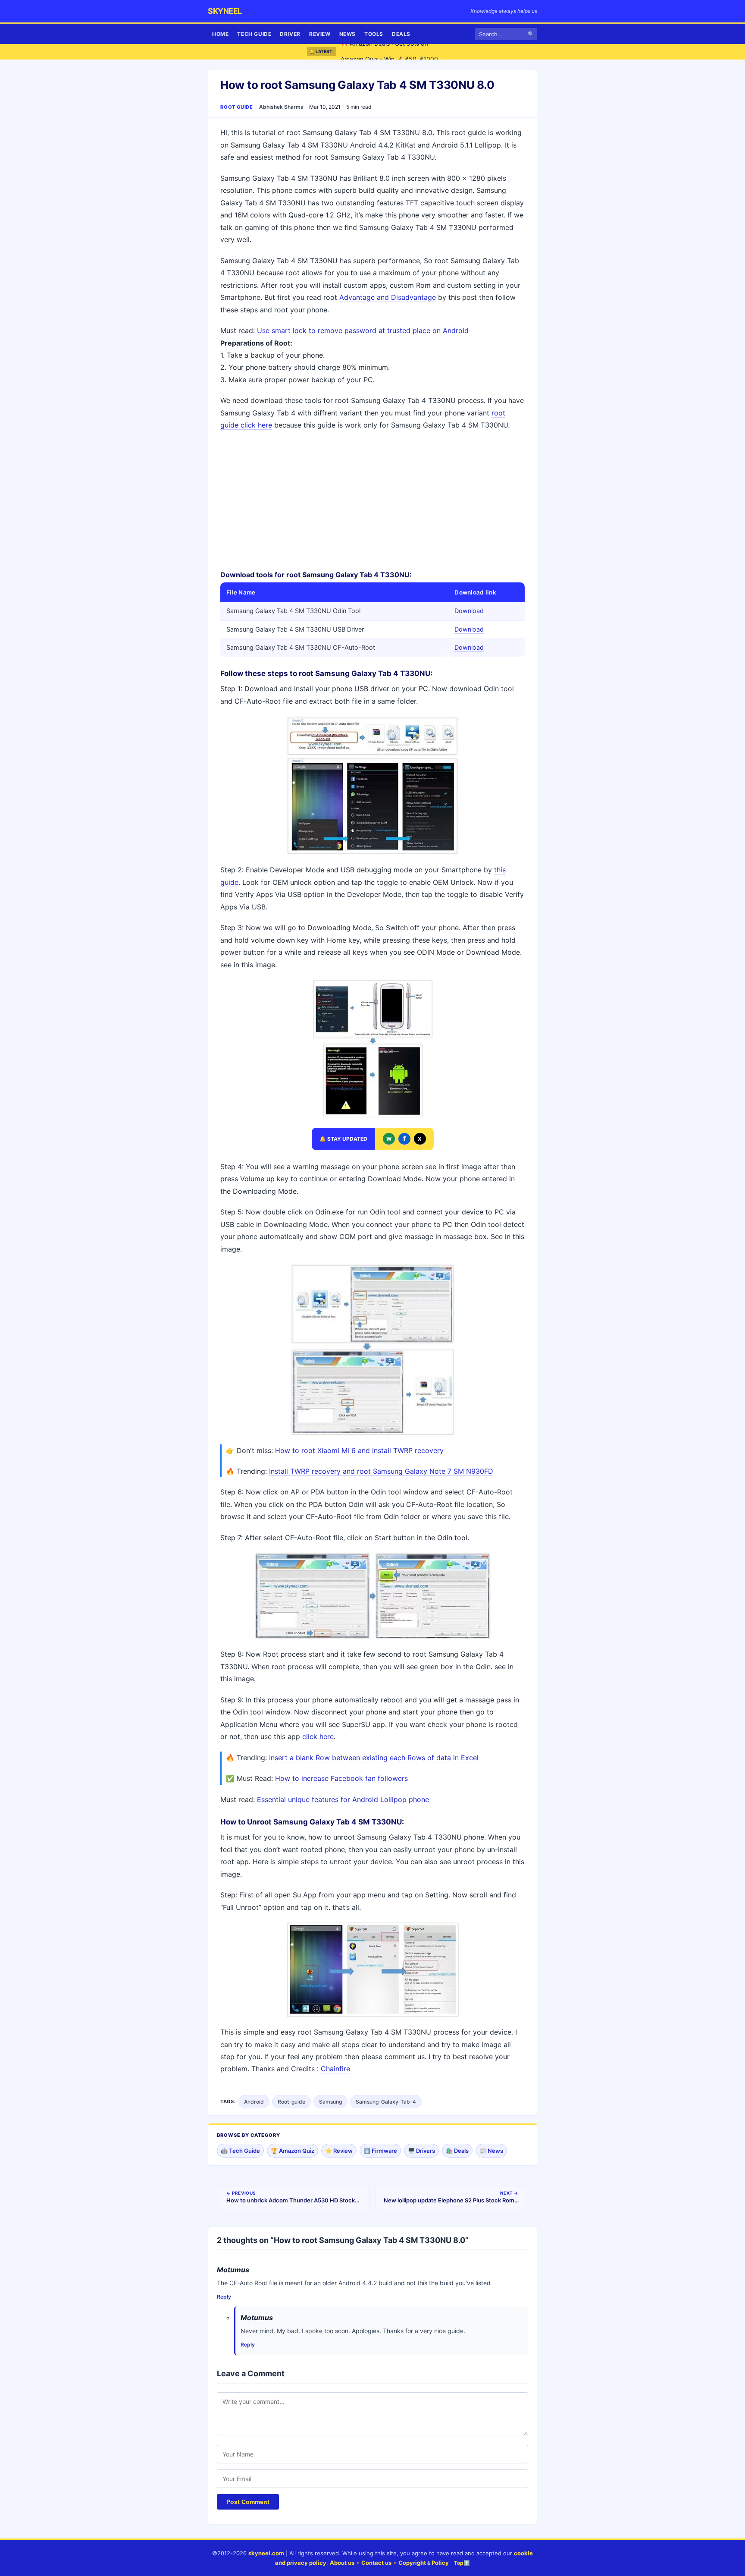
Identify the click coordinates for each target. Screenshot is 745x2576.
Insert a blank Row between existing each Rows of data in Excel (374, 1758)
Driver (290, 34)
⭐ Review (339, 2151)
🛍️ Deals (457, 2151)
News (347, 34)
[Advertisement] (372, 500)
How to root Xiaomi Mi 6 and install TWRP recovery (359, 1450)
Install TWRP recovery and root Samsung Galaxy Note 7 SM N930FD (381, 1471)
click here (318, 1736)
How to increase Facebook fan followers (341, 1778)
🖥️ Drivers (421, 2151)
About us (342, 2563)
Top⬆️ (462, 2563)
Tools (374, 34)
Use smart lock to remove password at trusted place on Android (363, 330)
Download (469, 611)
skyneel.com (266, 2553)
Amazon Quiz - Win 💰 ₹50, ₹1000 (389, 52)
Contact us (376, 2563)
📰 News (491, 2151)
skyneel (225, 11)
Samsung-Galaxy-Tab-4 (386, 2102)
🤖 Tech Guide (240, 2151)
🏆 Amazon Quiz (293, 2151)
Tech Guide (254, 34)
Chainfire (335, 2069)
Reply (224, 2297)
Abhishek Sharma (281, 107)
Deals (401, 34)
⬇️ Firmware (380, 2151)
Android (254, 2102)
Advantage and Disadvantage (388, 297)
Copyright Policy (424, 2563)
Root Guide (237, 107)
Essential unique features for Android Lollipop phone (343, 1799)
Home (220, 34)
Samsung (330, 2102)
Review (320, 34)
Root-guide (291, 2102)
